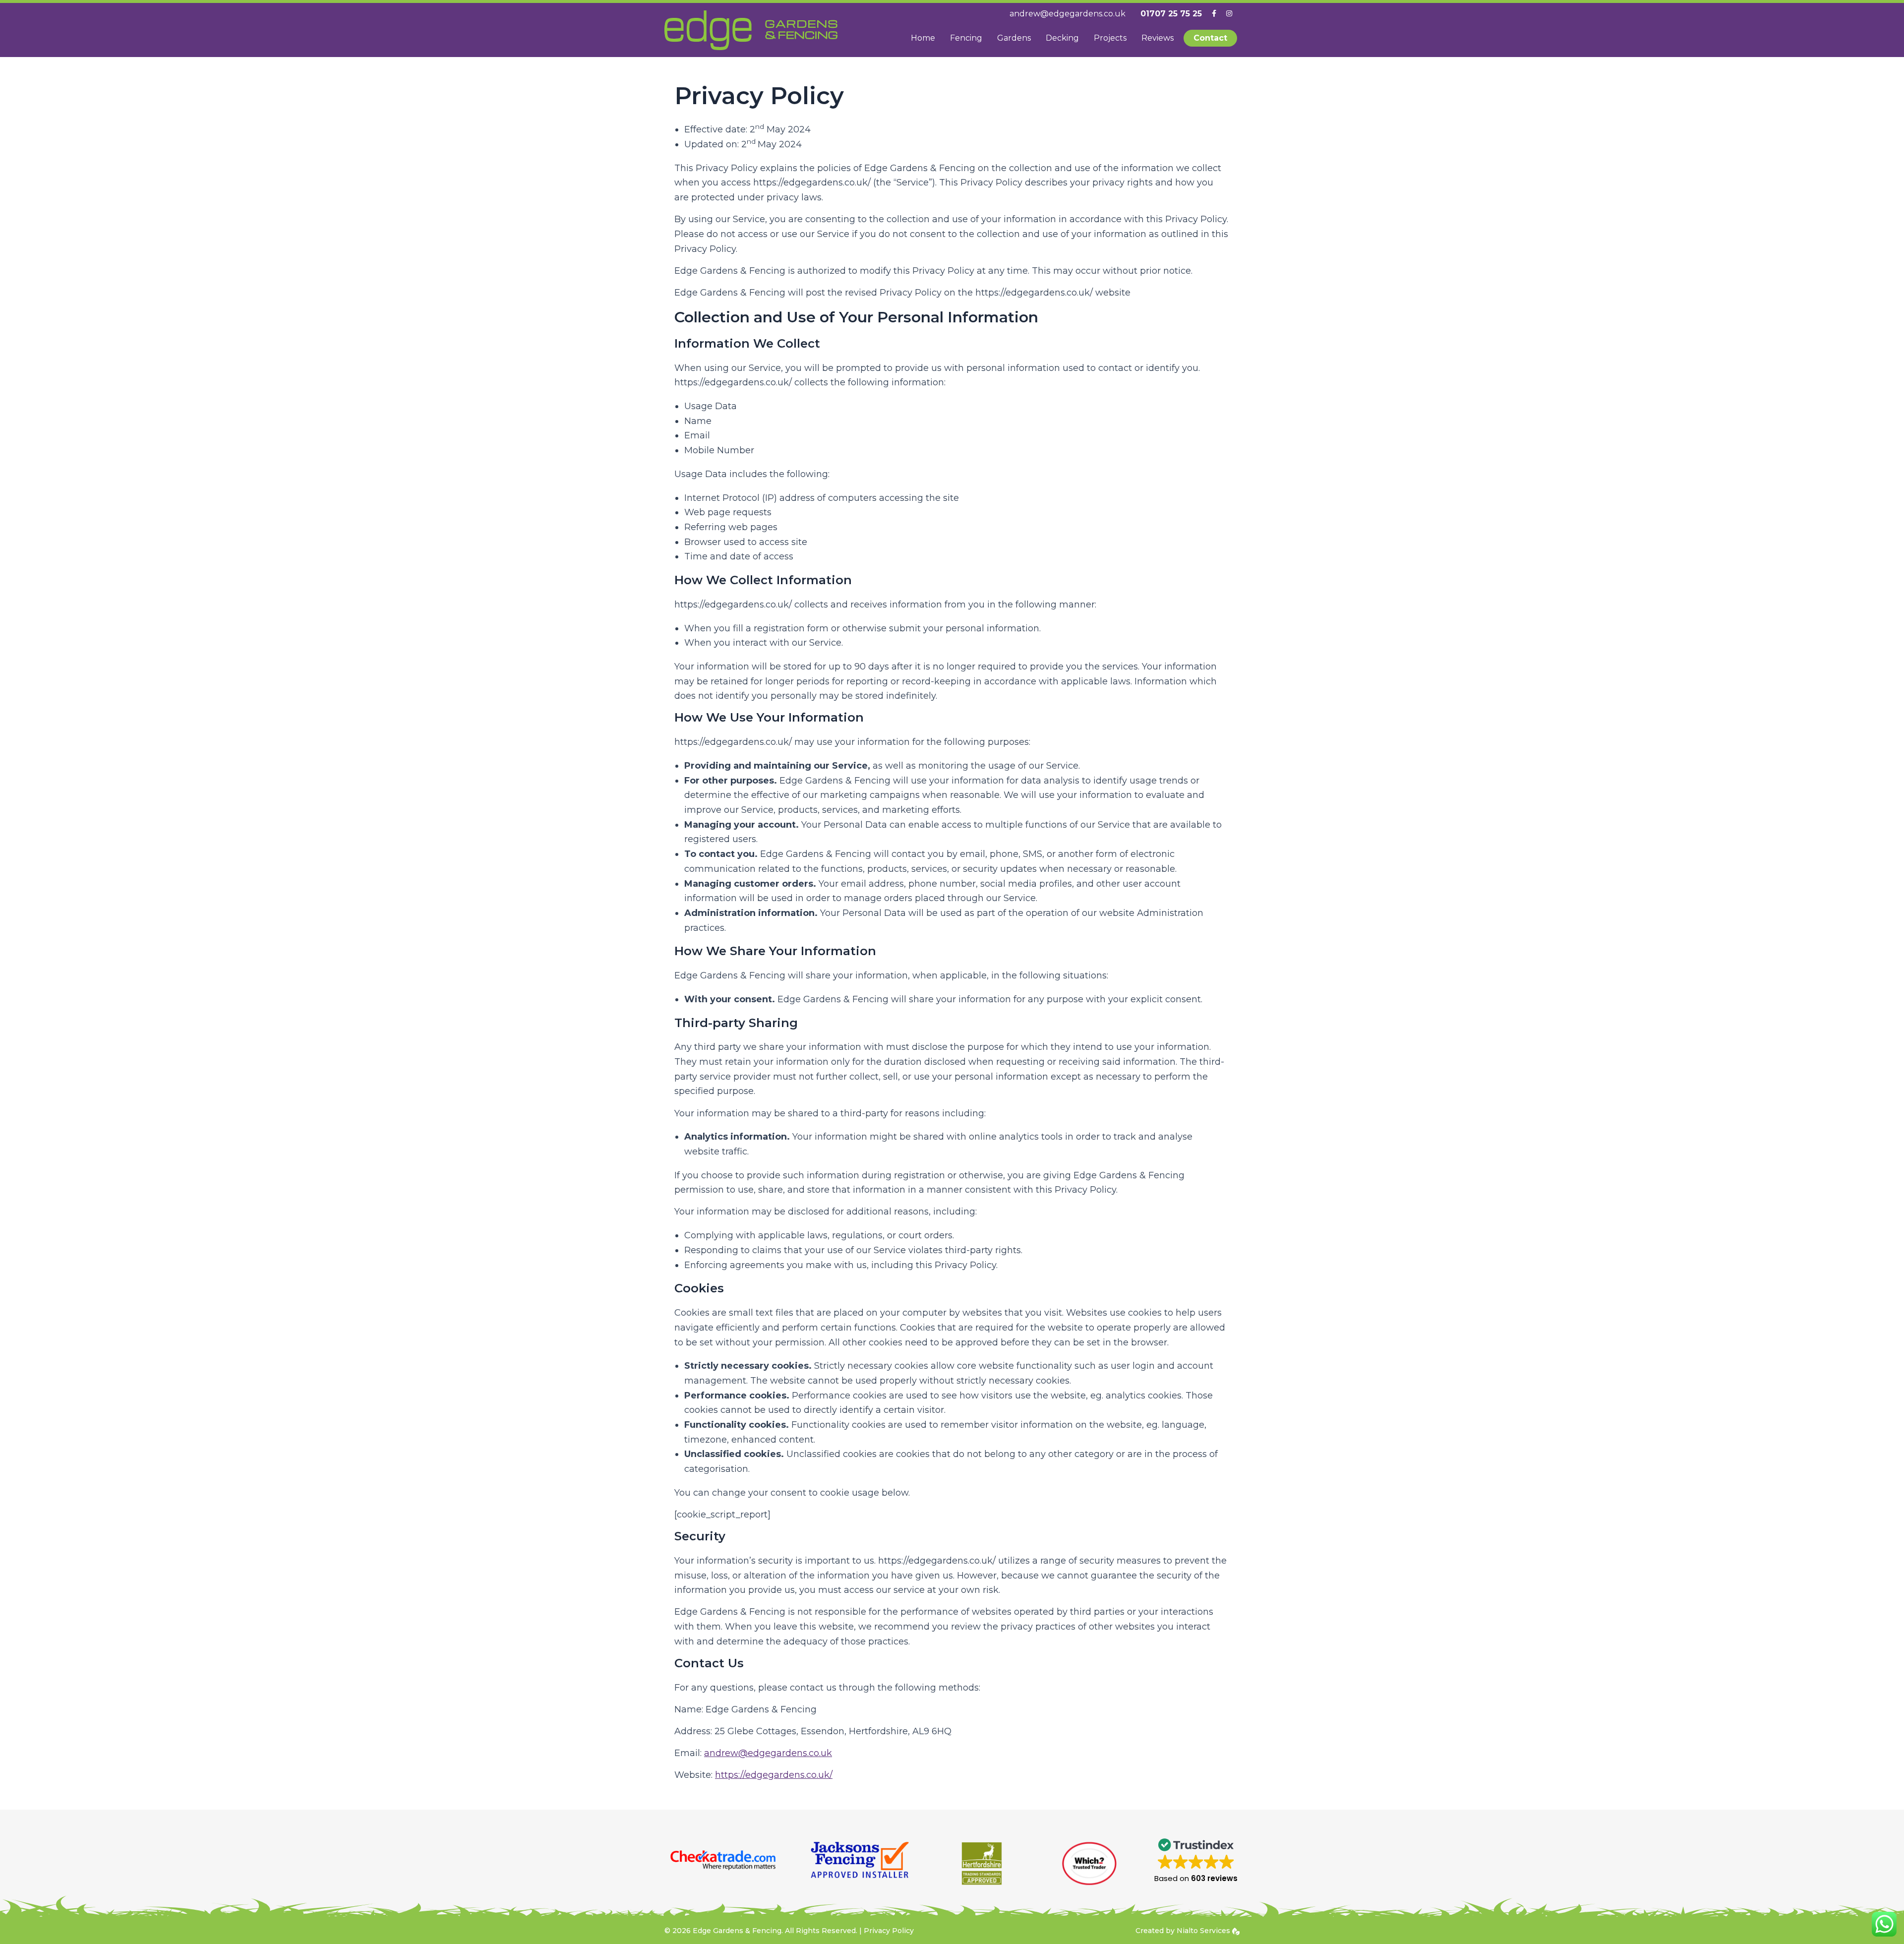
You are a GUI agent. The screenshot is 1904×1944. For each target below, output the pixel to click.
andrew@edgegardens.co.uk (768, 1753)
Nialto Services (1204, 1931)
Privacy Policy (889, 1931)
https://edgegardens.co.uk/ (774, 1775)
